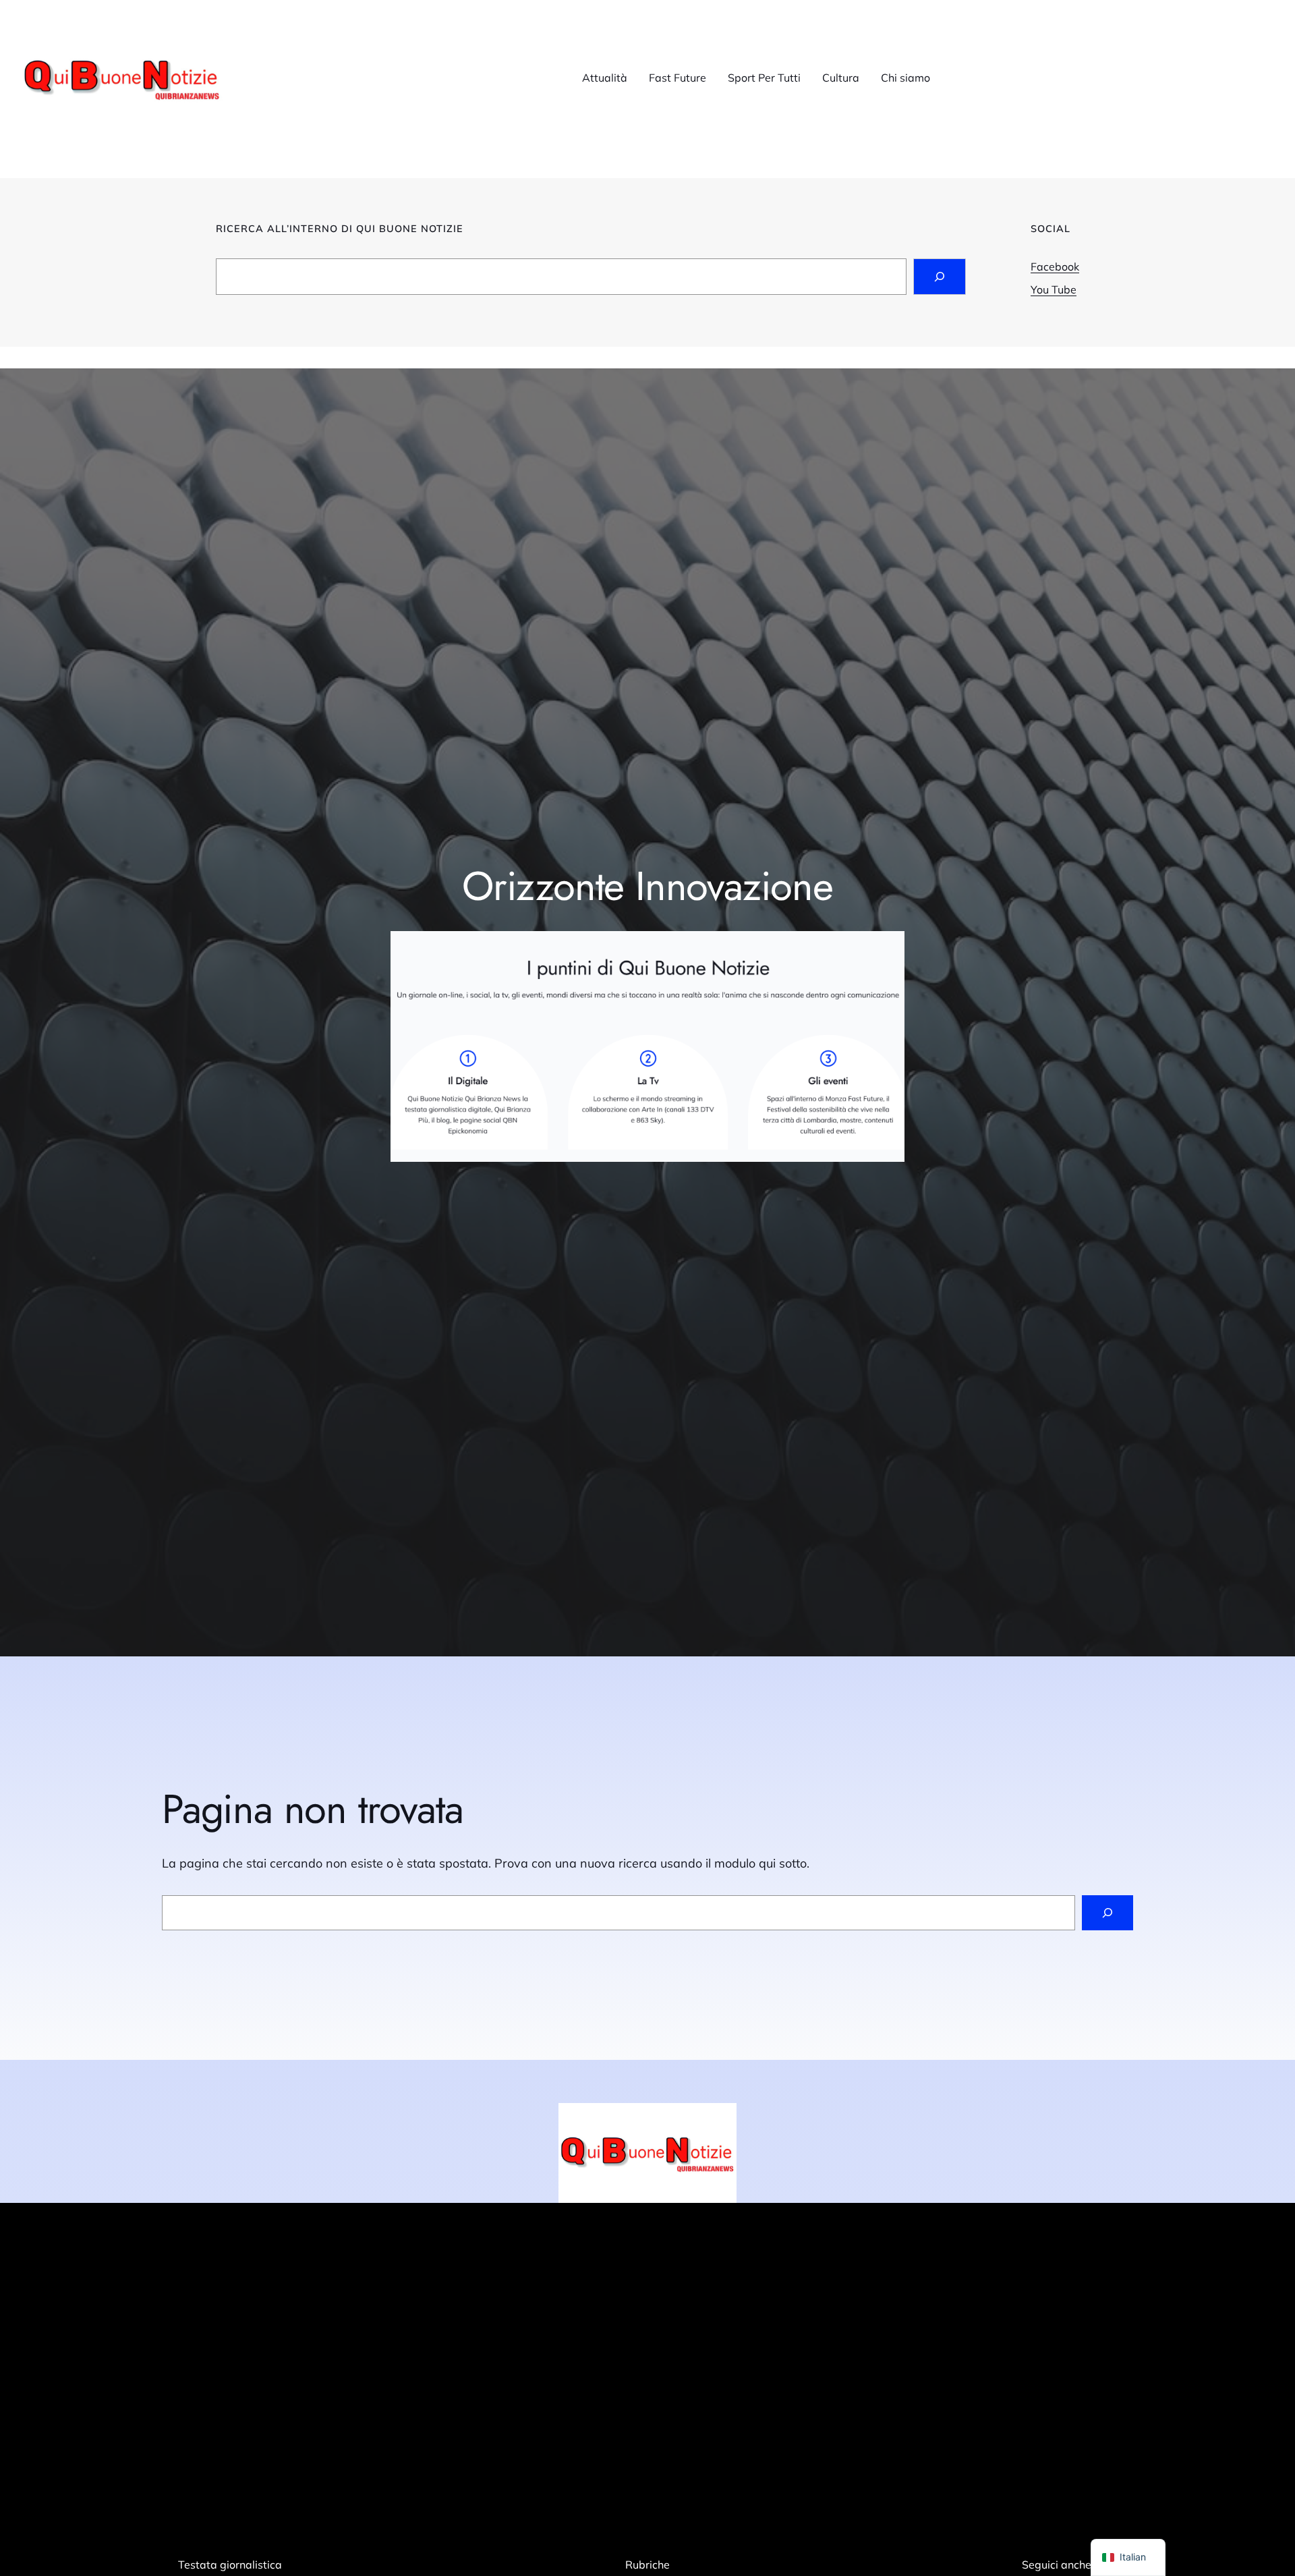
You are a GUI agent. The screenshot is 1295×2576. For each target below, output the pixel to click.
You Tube (1054, 289)
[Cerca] (1107, 1913)
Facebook (1055, 267)
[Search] (940, 277)
